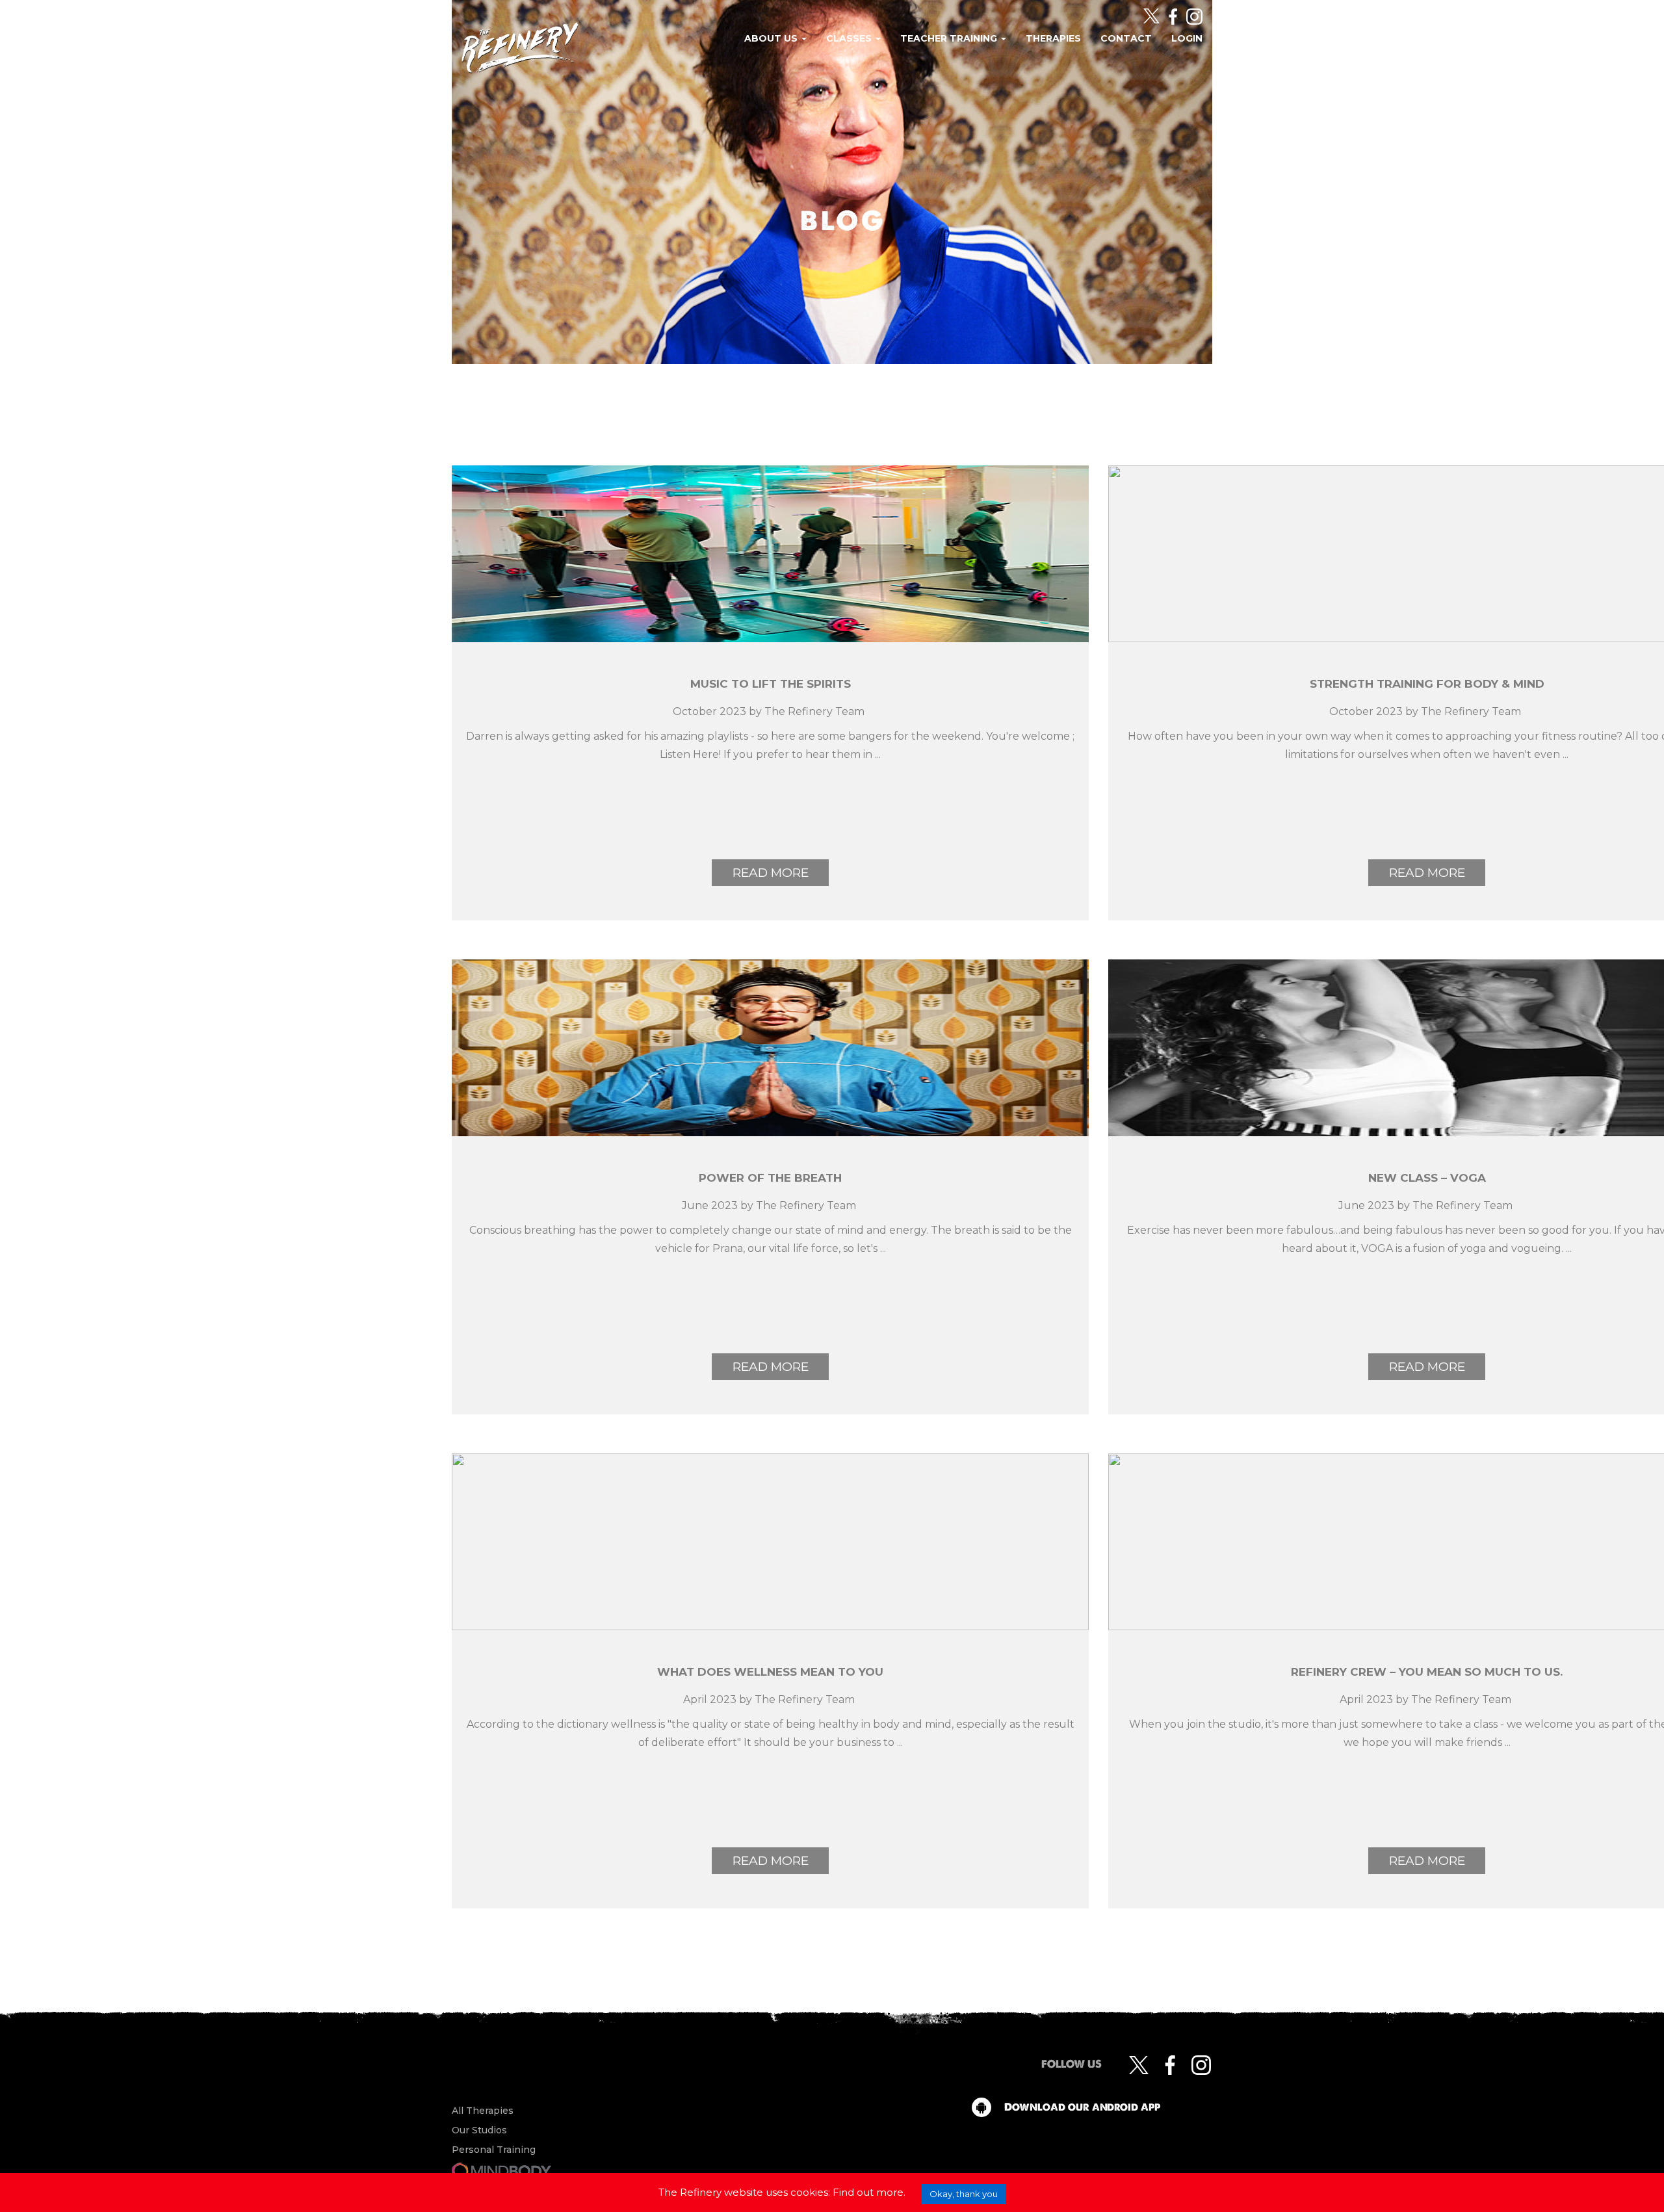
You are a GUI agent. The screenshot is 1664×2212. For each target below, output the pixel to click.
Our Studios (479, 2130)
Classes (850, 38)
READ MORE (771, 873)
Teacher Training (950, 38)
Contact (1126, 38)
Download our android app (1082, 2107)
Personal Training (494, 2150)
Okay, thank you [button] (964, 2194)
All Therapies (483, 2111)
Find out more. (869, 2192)
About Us (772, 38)
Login (1187, 38)
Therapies (1053, 38)
